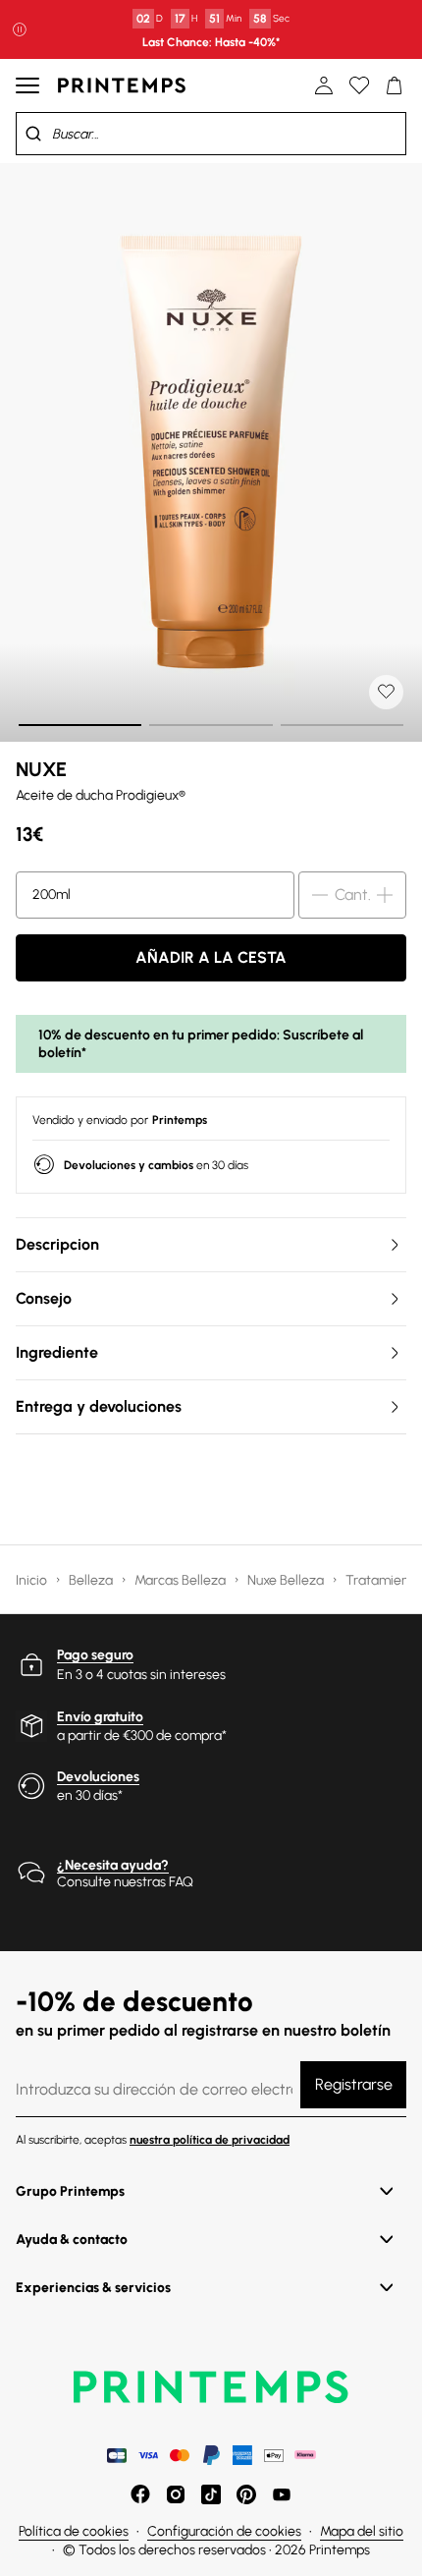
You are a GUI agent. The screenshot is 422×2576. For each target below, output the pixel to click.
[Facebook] (140, 2494)
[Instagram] (176, 2494)
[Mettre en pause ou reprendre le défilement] (20, 29)
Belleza (92, 1580)
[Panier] (395, 85)
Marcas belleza (182, 1580)
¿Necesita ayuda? (113, 1865)
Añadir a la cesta (211, 957)
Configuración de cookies (224, 2531)
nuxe (41, 769)
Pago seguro (95, 1655)
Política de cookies (74, 2531)
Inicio (33, 1580)
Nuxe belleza (287, 1580)
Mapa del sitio (362, 2531)
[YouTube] (282, 2494)
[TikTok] (211, 2494)
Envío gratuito (100, 1717)
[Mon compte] (324, 85)
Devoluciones (98, 1777)
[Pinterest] (246, 2494)
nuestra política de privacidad (210, 2140)
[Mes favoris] (359, 85)
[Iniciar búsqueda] (33, 134)
